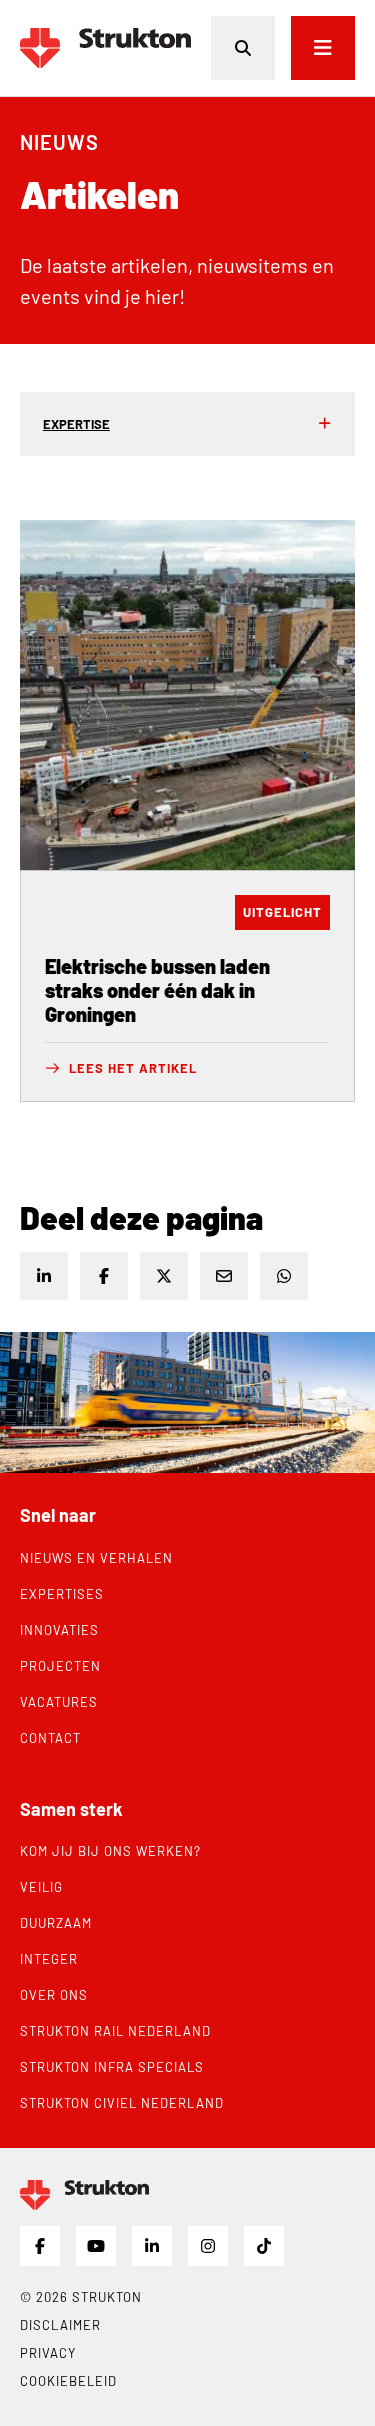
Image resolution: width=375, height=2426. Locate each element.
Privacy (48, 2353)
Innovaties (59, 1630)
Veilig (41, 1887)
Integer (49, 1959)
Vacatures (59, 1702)
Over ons (54, 1995)
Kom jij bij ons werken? (110, 1851)
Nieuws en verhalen (96, 1558)
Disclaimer (60, 2325)
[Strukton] (105, 48)
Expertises (62, 1594)
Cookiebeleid (68, 2381)
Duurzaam (56, 1923)
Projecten (60, 1666)
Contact (50, 1738)
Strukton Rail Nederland (115, 2031)
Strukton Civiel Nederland (122, 2103)
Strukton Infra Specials (112, 2067)
